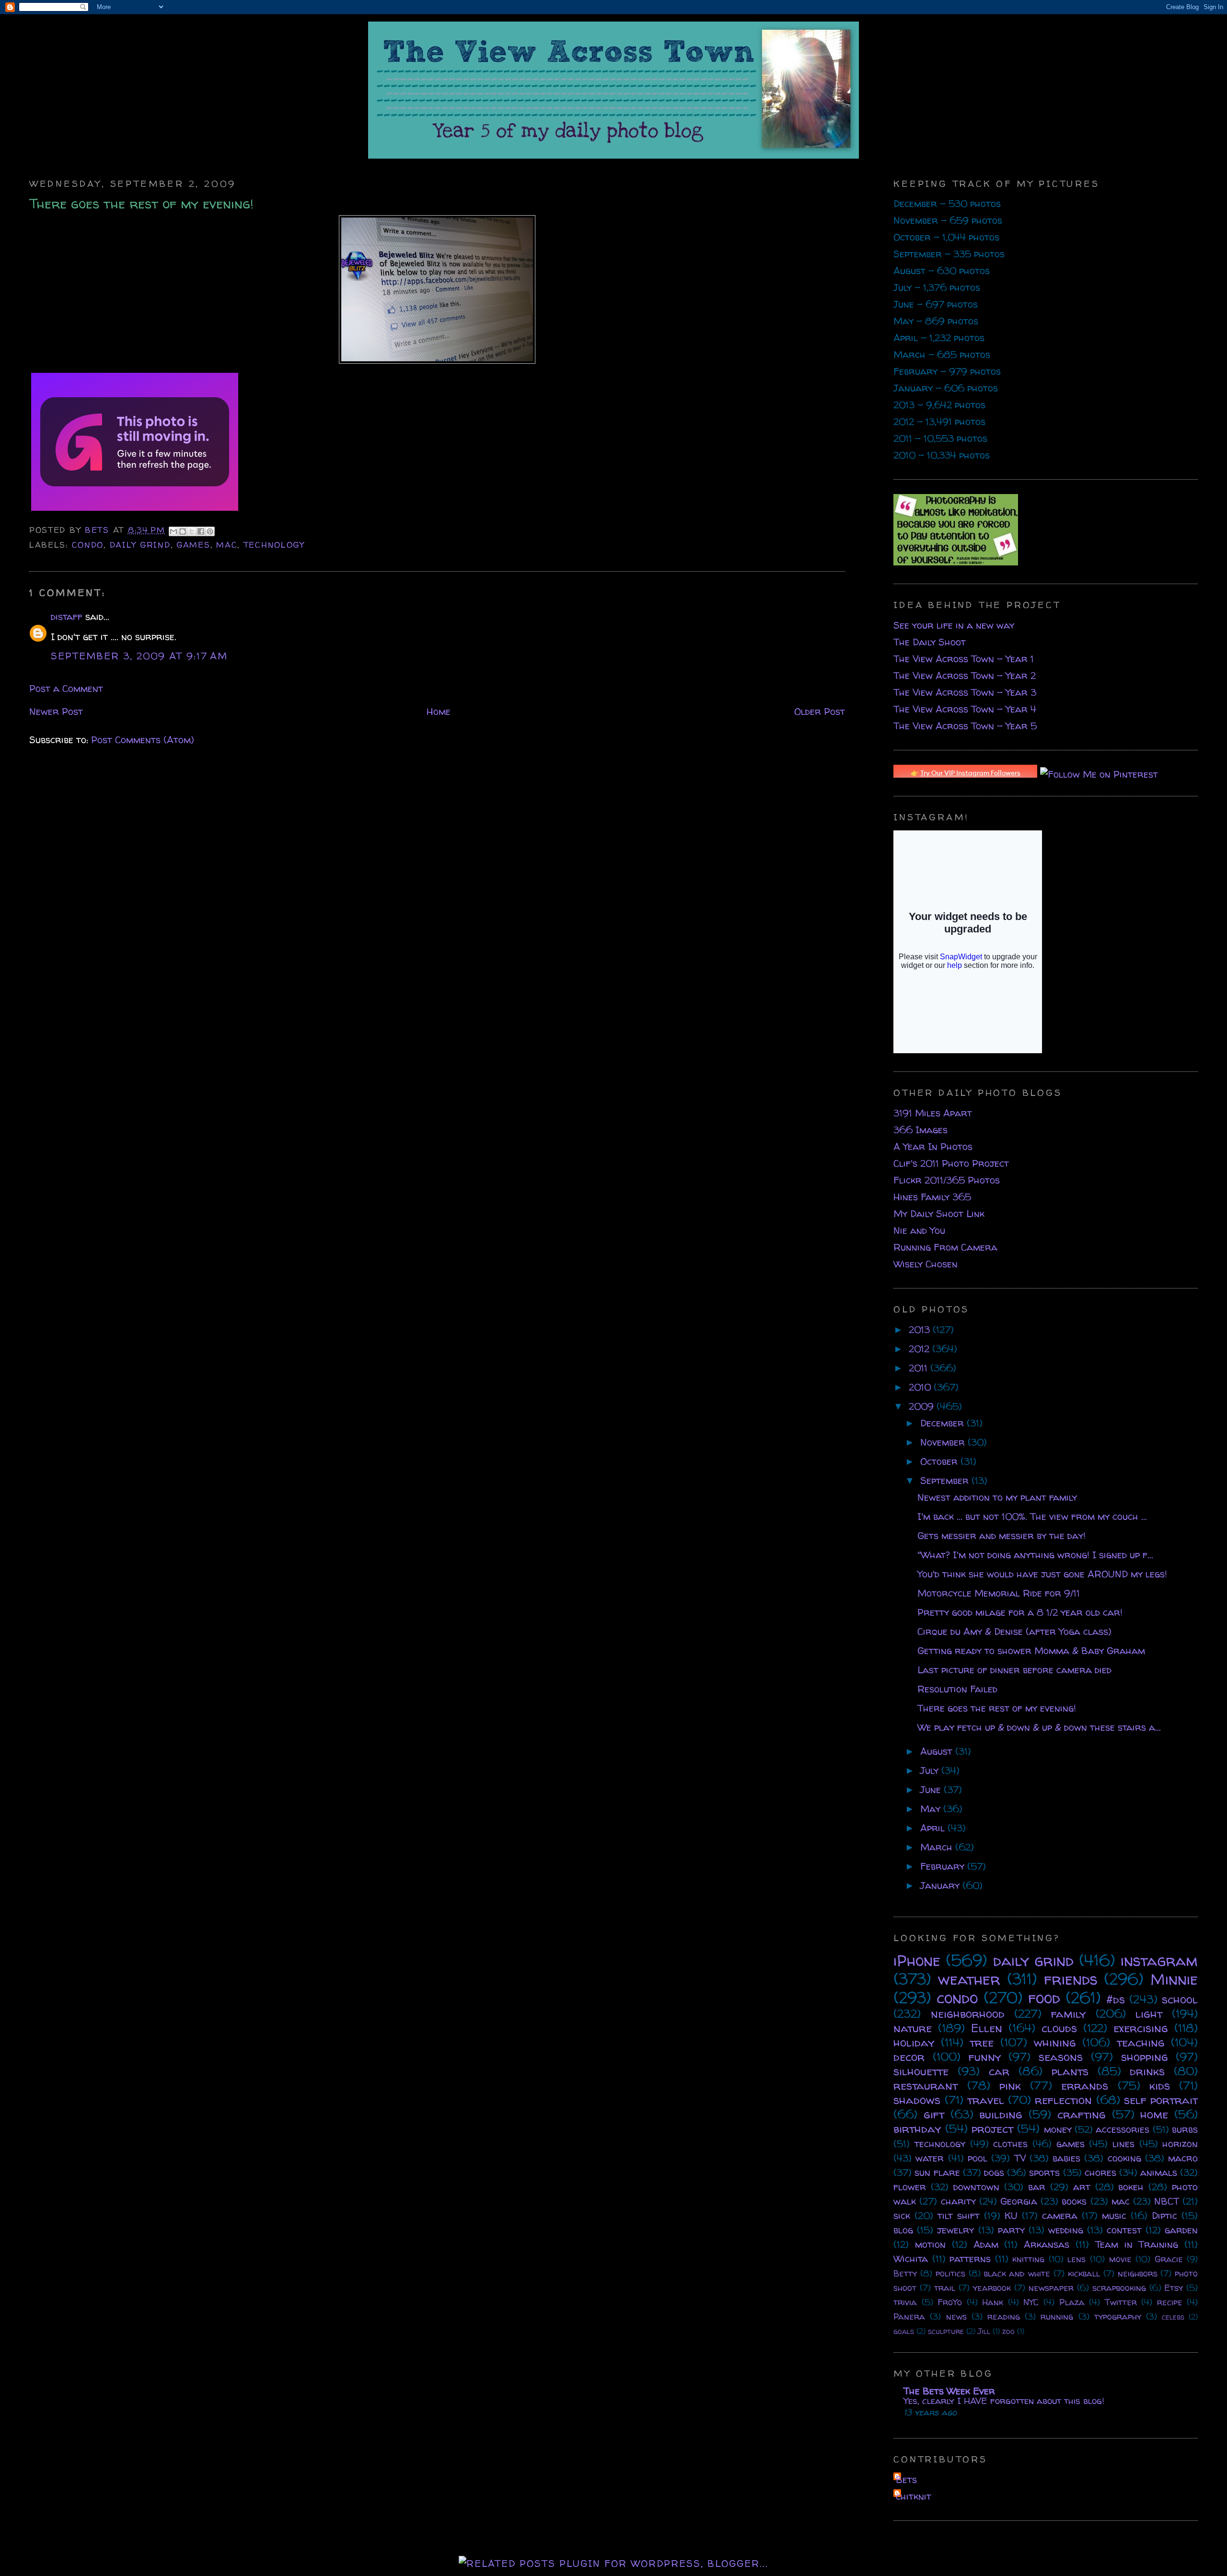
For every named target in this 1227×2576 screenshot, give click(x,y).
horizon (1180, 2144)
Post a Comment (66, 688)
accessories (1123, 2129)
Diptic (1164, 2215)
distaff (67, 616)
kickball (1084, 2273)
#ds (1116, 1999)
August (938, 1751)
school (1180, 1999)
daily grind (140, 545)
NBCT (1167, 2201)
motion (930, 2244)
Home (439, 711)
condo (88, 545)
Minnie (1174, 1979)
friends (1071, 1979)
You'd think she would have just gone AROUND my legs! (1042, 1574)
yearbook (992, 2288)
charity (958, 2201)
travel (986, 2100)
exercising (1141, 2028)
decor (909, 2057)
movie (1120, 2259)
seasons (1061, 2057)
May (932, 1809)
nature (913, 2028)
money (1058, 2129)
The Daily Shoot (930, 642)
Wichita (911, 2259)
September (946, 1480)
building (1001, 2114)
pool (978, 2158)
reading (1004, 2317)
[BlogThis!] (183, 531)
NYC (1031, 2302)
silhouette (921, 2071)
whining (1055, 2042)
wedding (1066, 2230)
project (992, 2129)
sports (1044, 2172)
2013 (921, 1329)
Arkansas (1047, 2244)
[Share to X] (192, 531)
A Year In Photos (933, 1146)
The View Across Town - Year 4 (965, 709)
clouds (1059, 2028)
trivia (905, 2302)
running (1057, 2317)
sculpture (946, 2331)
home (1154, 2114)
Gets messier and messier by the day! (1001, 1535)
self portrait (1161, 2100)
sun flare (937, 2172)
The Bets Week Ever (949, 2391)
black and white (1017, 2273)
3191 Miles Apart (933, 1113)
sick (902, 2215)
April (934, 1828)
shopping (1145, 2057)
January (941, 1885)
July (931, 1770)
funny (985, 2057)
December (943, 1423)
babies (1066, 2158)
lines (1123, 2144)
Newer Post (56, 711)
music (1114, 2215)
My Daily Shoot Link (939, 1213)
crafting (1082, 2114)
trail (945, 2288)
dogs (994, 2172)
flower (910, 2187)
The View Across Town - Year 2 (965, 675)
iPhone (917, 1960)
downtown (976, 2187)
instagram (1159, 1960)
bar (1037, 2187)
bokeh (1131, 2187)
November (944, 1442)
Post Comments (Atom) (143, 740)
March (938, 1847)
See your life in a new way (954, 625)
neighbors (1138, 2273)
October (940, 1461)
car (999, 2071)
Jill (984, 2331)
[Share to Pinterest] (210, 531)
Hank (993, 2302)
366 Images (920, 1130)
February (944, 1866)
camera (1060, 2215)
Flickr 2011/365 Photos (947, 1180)
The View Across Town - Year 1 (964, 659)
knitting (1028, 2259)
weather (969, 1979)
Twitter (1121, 2302)
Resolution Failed (957, 1689)
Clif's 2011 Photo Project (951, 1163)
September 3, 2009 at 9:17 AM (139, 656)
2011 (920, 1368)
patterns (970, 2259)
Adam (986, 2244)
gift (934, 2114)
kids (1160, 2086)
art (1082, 2187)
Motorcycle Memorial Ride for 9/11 (999, 1593)
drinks (1147, 2071)
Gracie (1169, 2259)
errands (1085, 2086)
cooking (1124, 2158)
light (1149, 2014)
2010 (921, 1387)
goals (904, 2331)
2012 (920, 1349)
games (193, 545)
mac (227, 545)
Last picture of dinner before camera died (1014, 1670)
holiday (914, 2042)
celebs (1173, 2317)
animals (1159, 2172)
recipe (1170, 2302)
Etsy (1174, 2288)
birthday (917, 2129)
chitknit (914, 2496)
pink (1010, 2086)
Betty (905, 2273)
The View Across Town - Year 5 (965, 726)
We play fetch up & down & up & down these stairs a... (1039, 1727)
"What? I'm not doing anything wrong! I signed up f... (1035, 1555)
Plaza (1072, 2302)
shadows (917, 2100)
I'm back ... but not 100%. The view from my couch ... (1032, 1516)
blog (903, 2230)
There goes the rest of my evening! (997, 1708)
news (956, 2317)
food (1044, 1998)
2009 (923, 1406)
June (932, 1789)
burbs (1185, 2129)
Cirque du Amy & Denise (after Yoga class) (1014, 1631)
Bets (99, 530)
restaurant (926, 2086)
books (1074, 2201)
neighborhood (968, 2014)
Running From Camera (945, 1247)
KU (1011, 2215)
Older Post (820, 711)
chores (1100, 2172)
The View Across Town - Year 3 (965, 692)
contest (1124, 2230)
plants (1070, 2071)
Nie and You (919, 1230)
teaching (1141, 2042)
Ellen (987, 2028)
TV (1020, 2158)
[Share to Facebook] (201, 531)
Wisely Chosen (926, 1264)
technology (274, 545)
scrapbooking (1119, 2288)
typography (1118, 2317)
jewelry (955, 2230)
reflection (1063, 2100)
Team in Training (1137, 2244)
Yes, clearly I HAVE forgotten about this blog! (1004, 2401)
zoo (1008, 2331)
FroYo (950, 2302)
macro (1183, 2158)
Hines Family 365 (932, 1197)
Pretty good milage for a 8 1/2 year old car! (1020, 1612)
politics (950, 2273)
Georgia (1019, 2201)
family (1068, 2014)
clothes (1010, 2144)
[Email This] (174, 531)
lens (1077, 2259)
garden (1181, 2230)
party (1011, 2230)
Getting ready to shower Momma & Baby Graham (1031, 1650)
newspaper (1051, 2288)
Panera (909, 2317)
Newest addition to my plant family (997, 1497)
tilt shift (959, 2215)
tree (982, 2042)
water (930, 2158)
